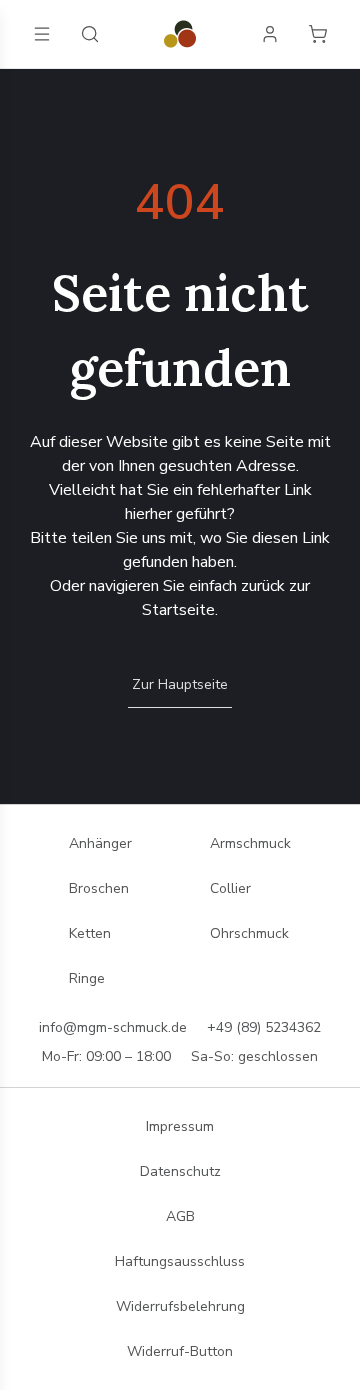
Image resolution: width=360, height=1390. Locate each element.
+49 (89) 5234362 (264, 1027)
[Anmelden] (270, 34)
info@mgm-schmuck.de (113, 1027)
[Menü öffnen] (42, 34)
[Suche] (90, 34)
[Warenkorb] (318, 34)
